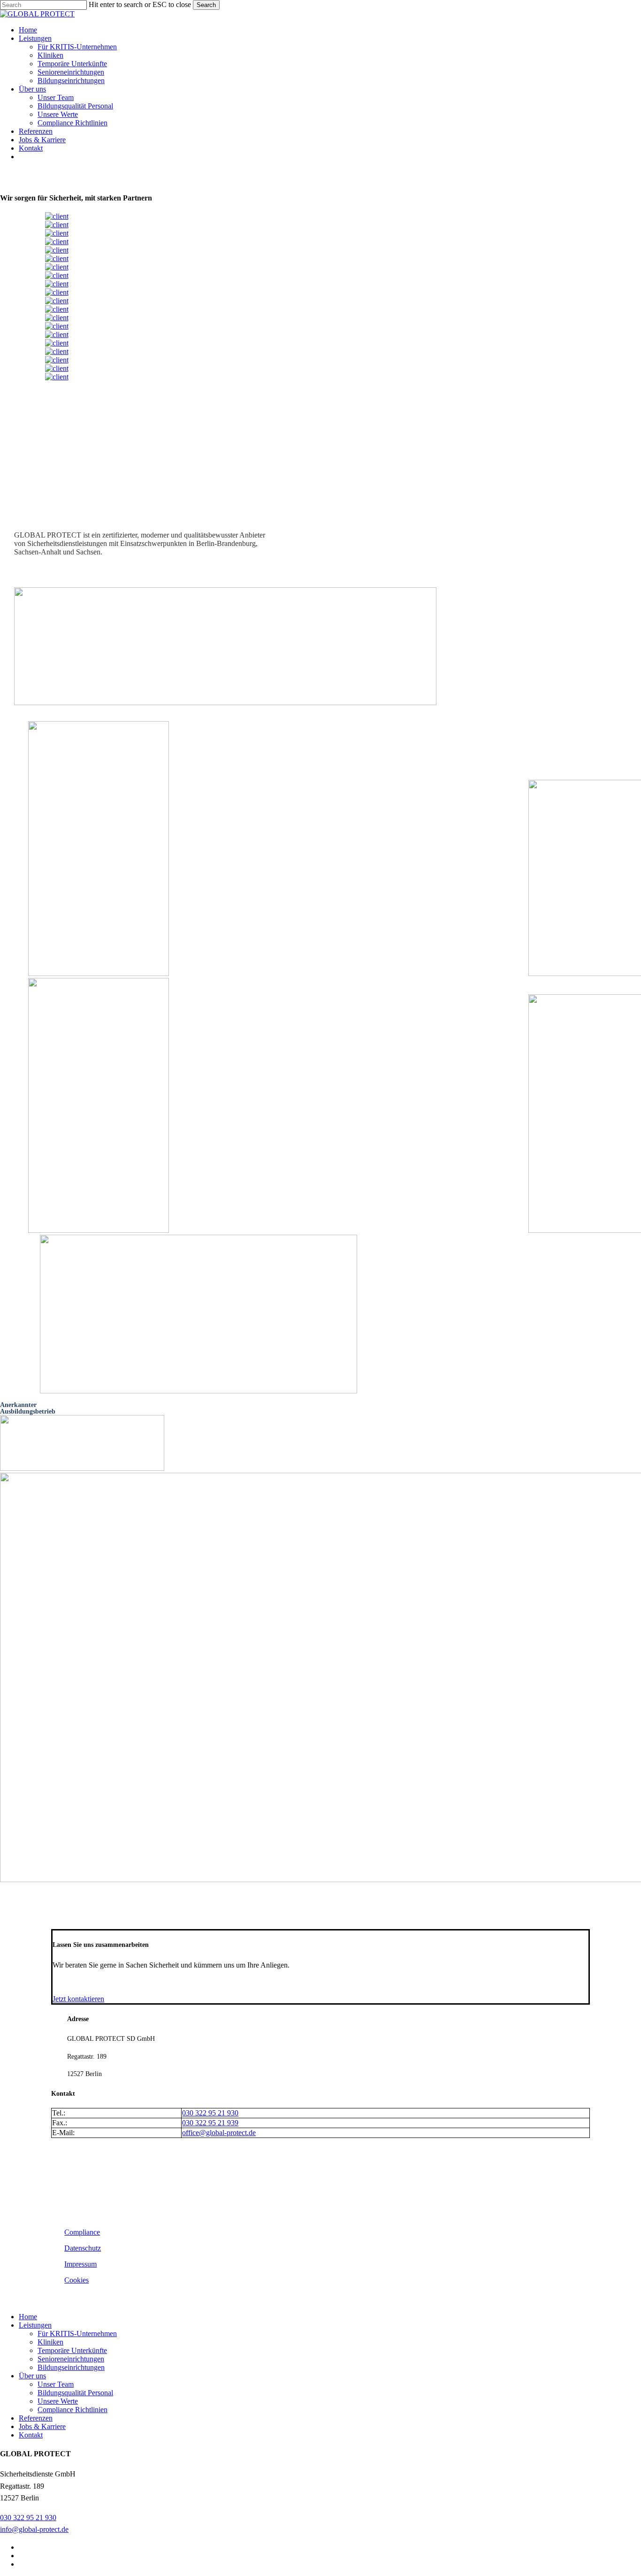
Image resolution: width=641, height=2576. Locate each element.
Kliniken (50, 2342)
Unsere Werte (58, 2401)
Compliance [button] (82, 2232)
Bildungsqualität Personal (75, 2393)
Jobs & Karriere (42, 2426)
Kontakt (31, 2435)
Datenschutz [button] (83, 2248)
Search (206, 5)
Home (28, 2317)
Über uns (32, 2376)
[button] (78, 1999)
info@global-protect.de (34, 2529)
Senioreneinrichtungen (71, 2359)
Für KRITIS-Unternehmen (77, 2334)
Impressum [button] (80, 2264)
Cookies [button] (76, 2280)
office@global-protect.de (219, 2133)
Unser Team (56, 2384)
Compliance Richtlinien (72, 2410)
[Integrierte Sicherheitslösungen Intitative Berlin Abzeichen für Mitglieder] (225, 703)
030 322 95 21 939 (210, 2123)
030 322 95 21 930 (210, 2113)
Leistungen (35, 2325)
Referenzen (36, 2418)
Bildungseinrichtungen (71, 2367)
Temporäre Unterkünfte (72, 2350)
